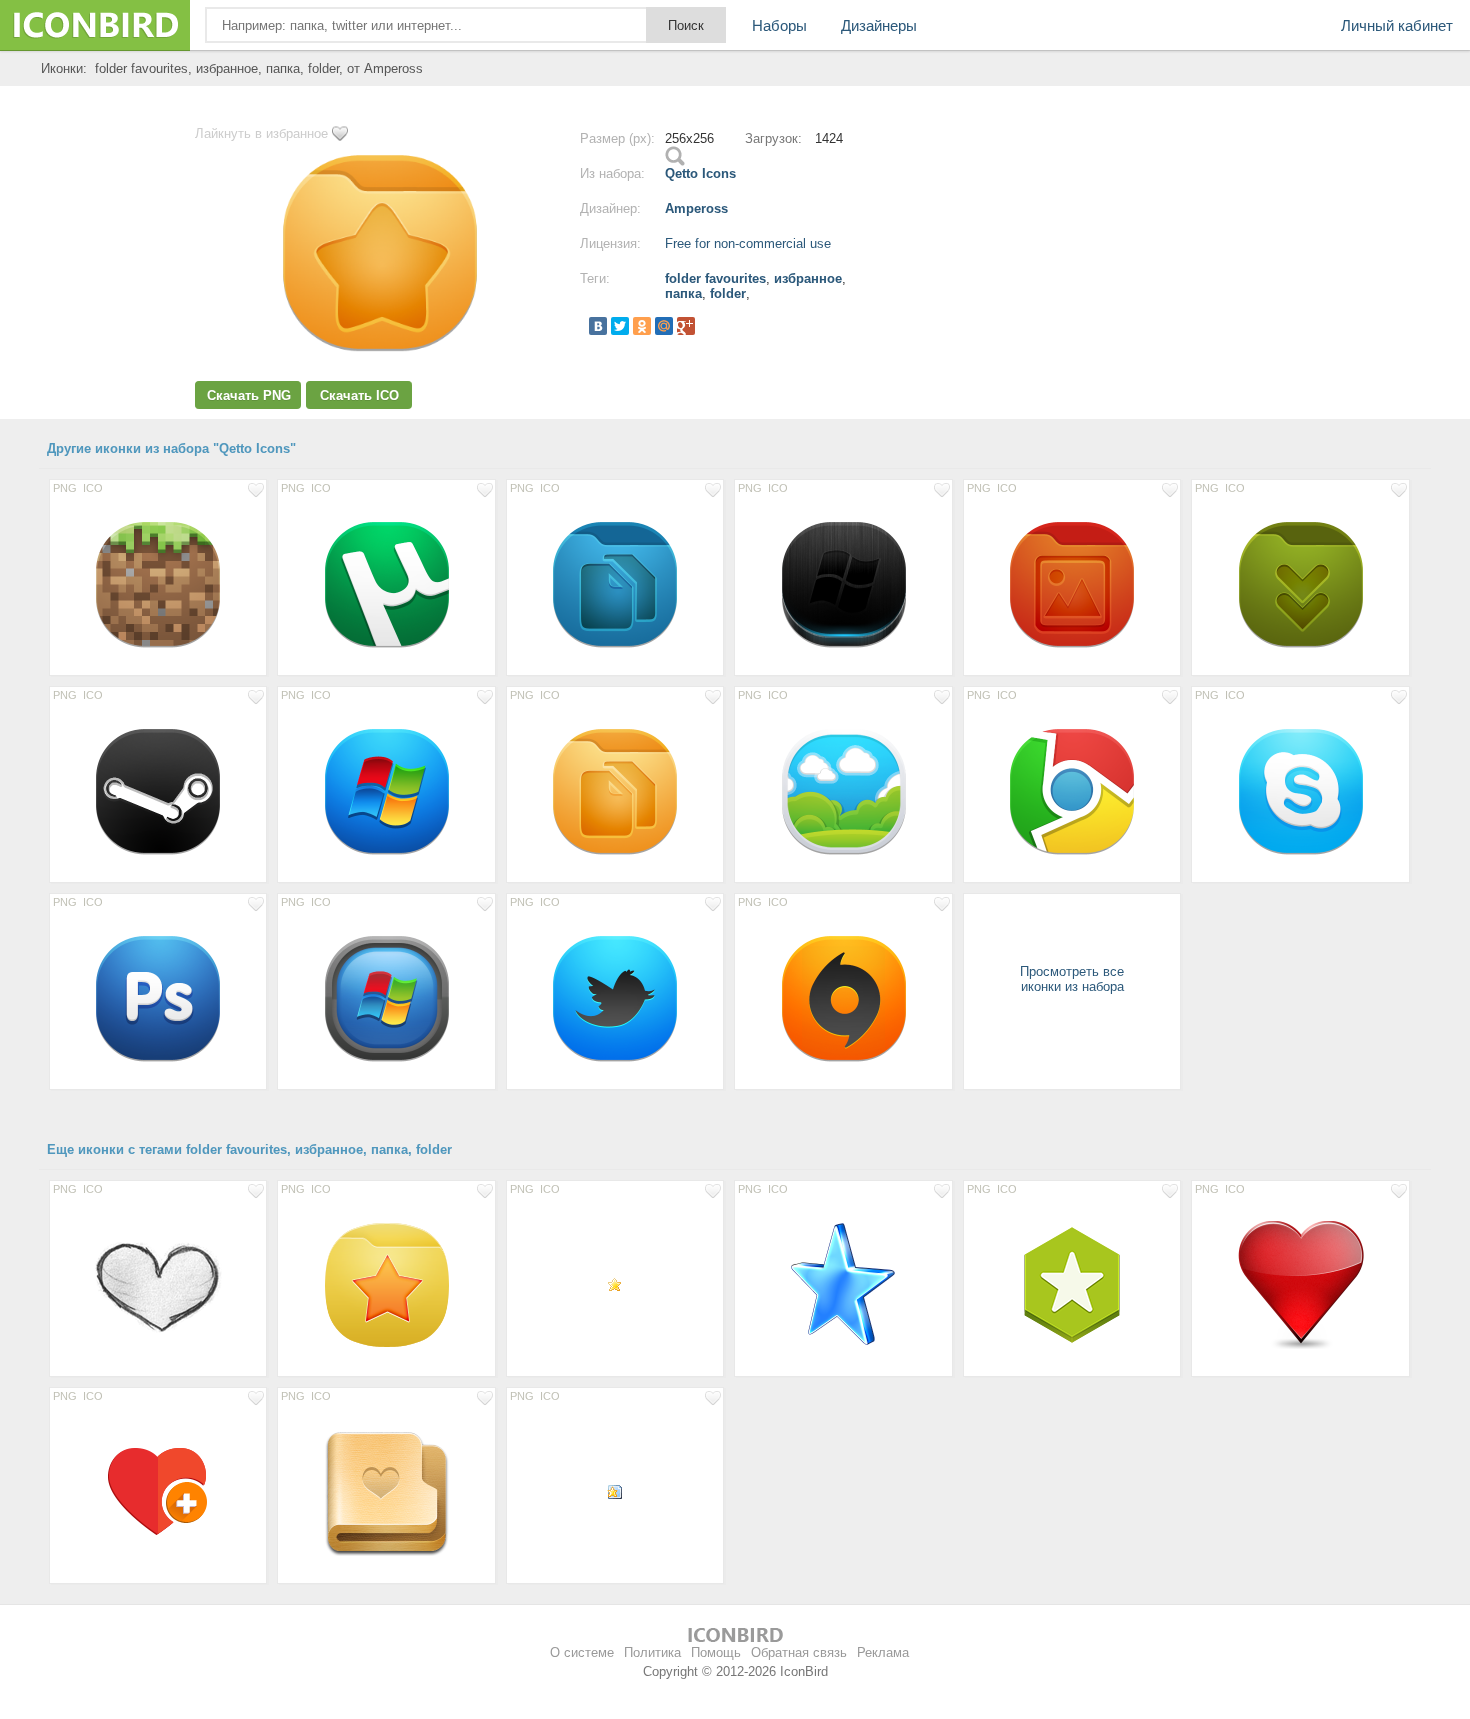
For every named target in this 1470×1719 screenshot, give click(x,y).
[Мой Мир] (664, 326)
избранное (808, 278)
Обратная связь (799, 1652)
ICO (93, 488)
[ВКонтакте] (598, 326)
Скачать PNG (249, 395)
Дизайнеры (879, 25)
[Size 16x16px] (615, 1284)
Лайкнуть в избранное (261, 133)
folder (728, 293)
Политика (652, 1652)
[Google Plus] (686, 326)
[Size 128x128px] (158, 1284)
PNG (65, 488)
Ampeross (696, 208)
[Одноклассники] (642, 326)
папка (683, 293)
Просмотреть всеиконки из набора (1072, 979)
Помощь (716, 1652)
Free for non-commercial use (748, 243)
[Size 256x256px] (158, 583)
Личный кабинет (1397, 25)
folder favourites (715, 278)
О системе (582, 1652)
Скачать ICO (359, 395)
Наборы (779, 25)
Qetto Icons (700, 173)
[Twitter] (620, 326)
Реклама (883, 1652)
